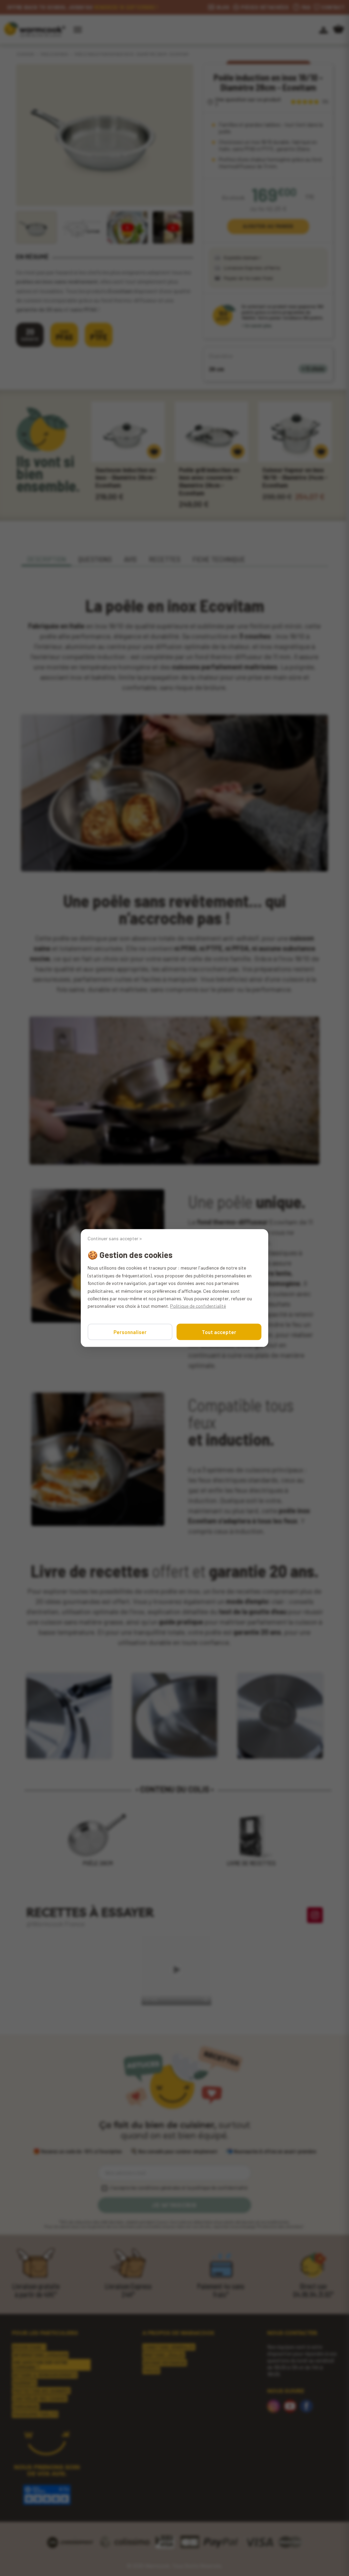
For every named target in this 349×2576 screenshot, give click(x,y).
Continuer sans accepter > (115, 1239)
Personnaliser (130, 1332)
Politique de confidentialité (198, 1306)
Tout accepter (219, 1332)
